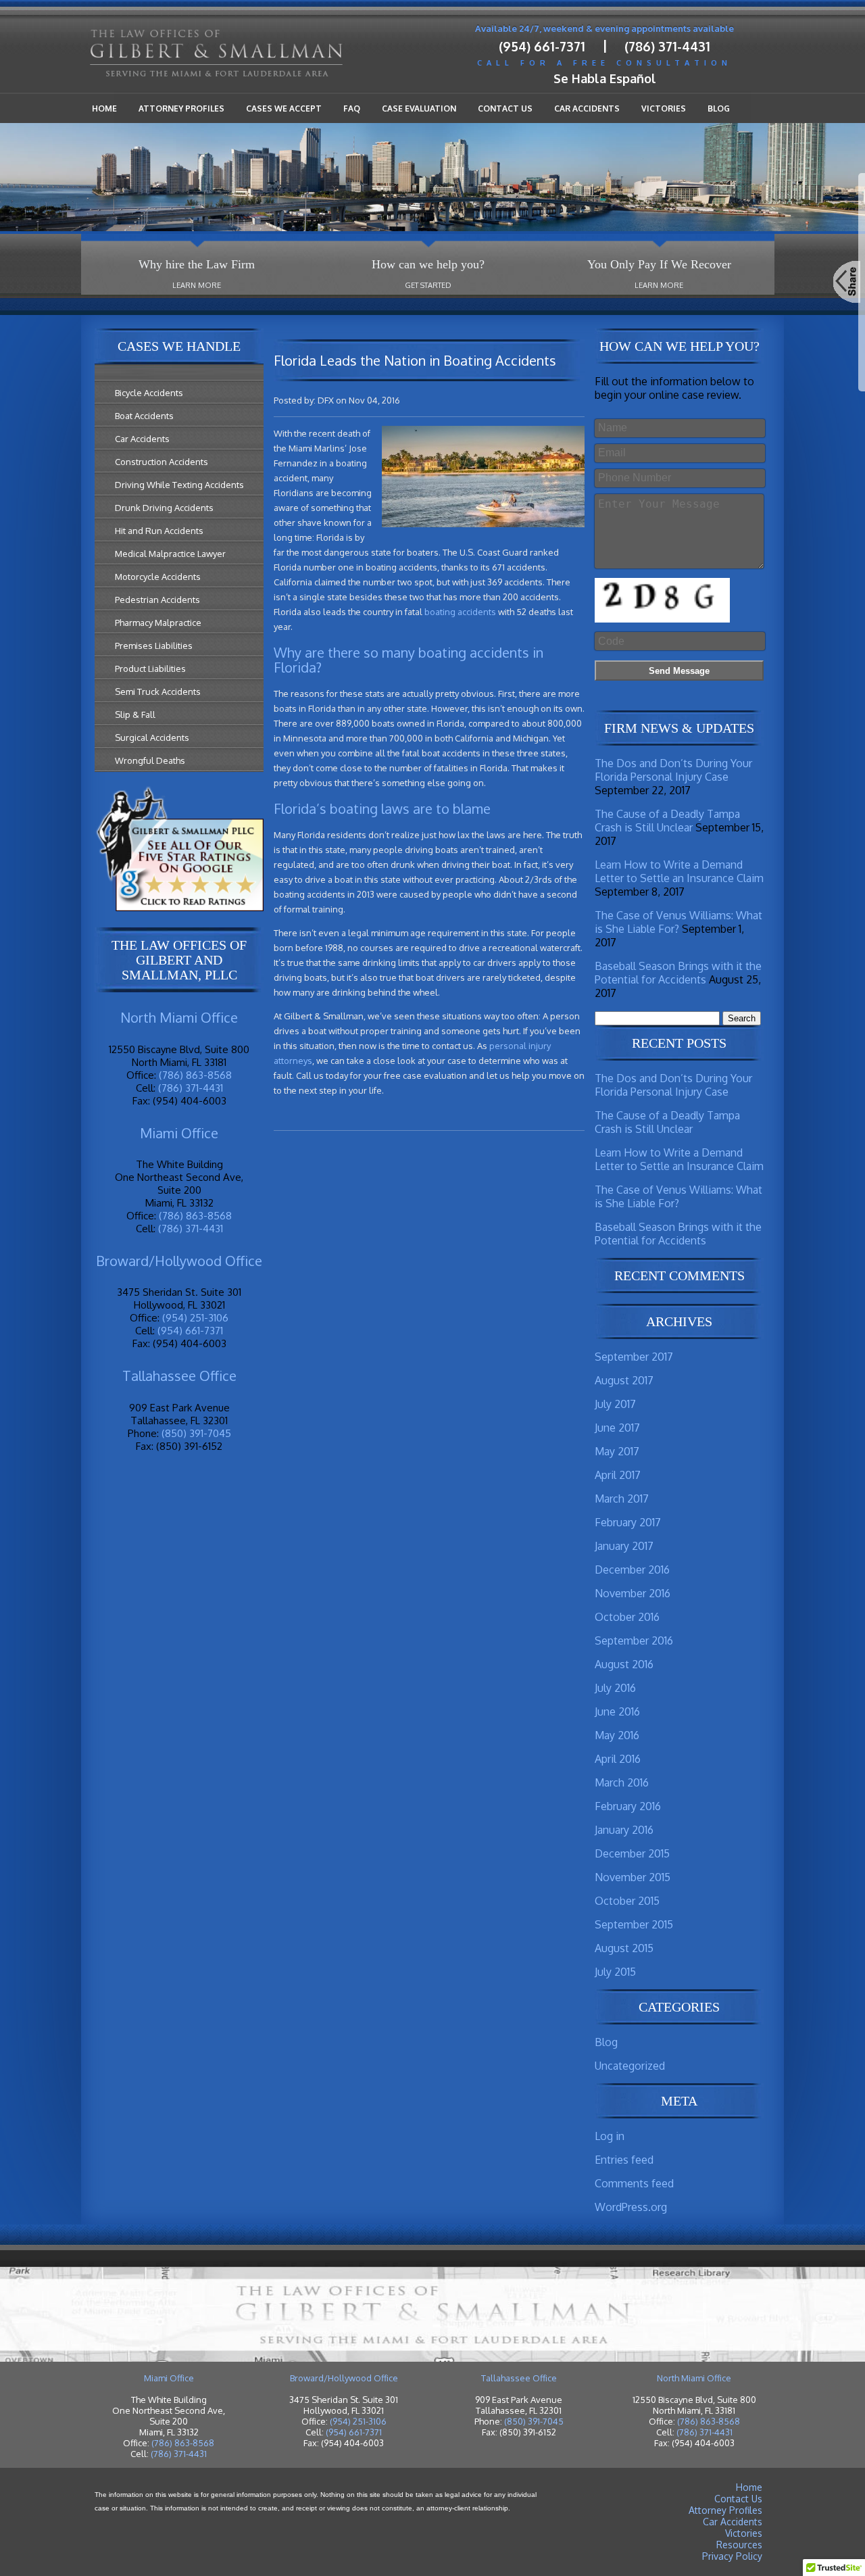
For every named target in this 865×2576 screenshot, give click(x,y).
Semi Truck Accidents (158, 691)
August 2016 (624, 1664)
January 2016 (624, 1830)
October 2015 (627, 1901)
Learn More (197, 285)
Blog (719, 108)
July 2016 (615, 1688)
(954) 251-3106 (195, 1318)
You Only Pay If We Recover (659, 264)
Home (104, 108)
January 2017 (624, 1546)
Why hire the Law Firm (197, 264)
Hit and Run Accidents (159, 531)
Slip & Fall (135, 714)
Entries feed (624, 2160)
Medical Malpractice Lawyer (170, 554)
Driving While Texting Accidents (179, 485)
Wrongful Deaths (150, 760)
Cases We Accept (284, 108)
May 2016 (617, 1735)
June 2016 (617, 1711)
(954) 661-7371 (542, 46)
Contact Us (505, 108)
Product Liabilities (150, 669)
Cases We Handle (179, 346)
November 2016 (633, 1593)
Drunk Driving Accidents (164, 508)
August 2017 (624, 1380)
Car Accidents (587, 108)
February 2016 (628, 1806)
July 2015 (615, 1972)
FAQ (352, 108)
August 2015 (624, 1948)
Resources (739, 2545)
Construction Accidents (162, 462)
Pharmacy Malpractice (158, 623)
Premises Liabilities (154, 646)
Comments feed (634, 2183)
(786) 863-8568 (195, 1075)
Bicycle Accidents (149, 393)
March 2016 (622, 1782)
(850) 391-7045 (196, 1433)
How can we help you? (428, 264)
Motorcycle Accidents (158, 577)
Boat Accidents (144, 416)
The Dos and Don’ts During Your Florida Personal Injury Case (673, 770)
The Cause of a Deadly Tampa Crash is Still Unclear (667, 821)
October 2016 (627, 1617)
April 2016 (618, 1759)
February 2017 (628, 1522)
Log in (610, 2136)
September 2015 (634, 1924)
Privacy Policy (732, 2556)
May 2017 (617, 1451)
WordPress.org (631, 2207)
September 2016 (634, 1641)
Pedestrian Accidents (157, 600)
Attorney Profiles (181, 108)
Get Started (428, 285)
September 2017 (634, 1357)
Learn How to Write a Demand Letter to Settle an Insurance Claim (679, 871)
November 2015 (633, 1877)
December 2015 (632, 1853)
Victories (664, 108)
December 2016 (632, 1570)
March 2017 (622, 1499)
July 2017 (615, 1404)
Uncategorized (630, 2066)
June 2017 (617, 1428)
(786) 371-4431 (667, 46)
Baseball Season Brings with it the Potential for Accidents (678, 973)
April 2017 (618, 1475)
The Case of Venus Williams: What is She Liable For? (678, 922)
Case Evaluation (419, 108)
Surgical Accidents (152, 737)
